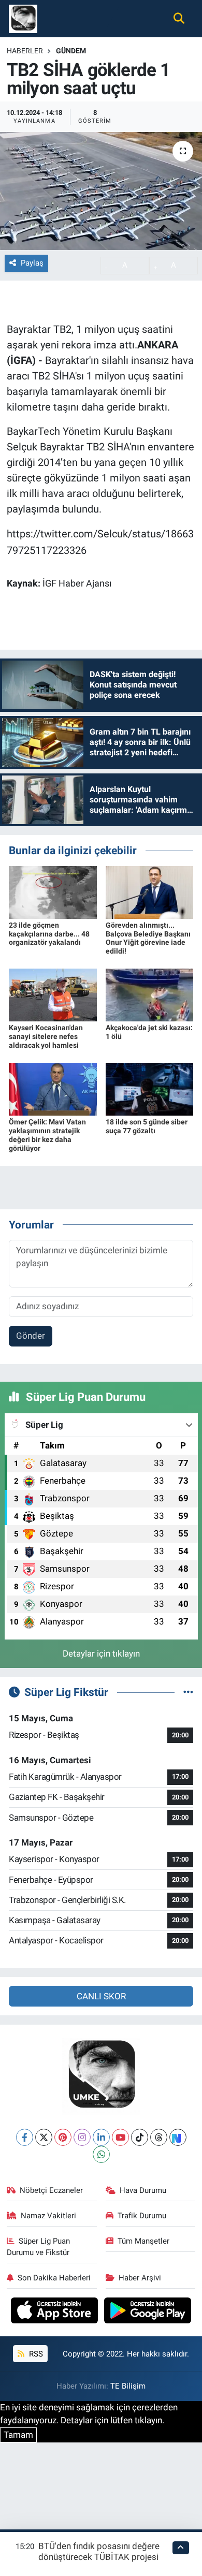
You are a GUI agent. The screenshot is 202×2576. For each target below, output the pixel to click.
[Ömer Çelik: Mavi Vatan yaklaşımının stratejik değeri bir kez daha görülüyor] (53, 1089)
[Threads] (159, 2137)
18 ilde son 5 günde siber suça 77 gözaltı (147, 1126)
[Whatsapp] (101, 2154)
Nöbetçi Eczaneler (51, 2190)
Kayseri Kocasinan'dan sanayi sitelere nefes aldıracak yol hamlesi (46, 1036)
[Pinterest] (63, 2137)
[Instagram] (82, 2137)
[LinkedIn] (101, 2137)
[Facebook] (25, 2137)
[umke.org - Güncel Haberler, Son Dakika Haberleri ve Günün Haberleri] (23, 18)
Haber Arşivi (140, 2278)
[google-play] (148, 2312)
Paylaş (32, 263)
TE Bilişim (128, 2386)
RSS (35, 2354)
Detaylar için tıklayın (101, 1653)
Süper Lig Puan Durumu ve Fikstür (39, 2247)
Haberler (25, 51)
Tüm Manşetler (143, 2241)
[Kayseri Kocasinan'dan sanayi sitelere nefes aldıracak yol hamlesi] (53, 994)
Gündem (71, 51)
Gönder (31, 1336)
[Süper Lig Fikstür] (188, 1692)
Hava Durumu (143, 2190)
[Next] (178, 2137)
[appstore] (56, 2312)
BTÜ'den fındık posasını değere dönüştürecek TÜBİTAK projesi (99, 2551)
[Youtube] (120, 2137)
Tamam (18, 2435)
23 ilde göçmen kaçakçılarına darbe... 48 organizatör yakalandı (49, 934)
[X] (44, 2137)
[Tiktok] (140, 2137)
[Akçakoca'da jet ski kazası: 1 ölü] (150, 994)
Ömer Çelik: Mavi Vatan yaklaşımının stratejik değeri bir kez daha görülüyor (47, 1135)
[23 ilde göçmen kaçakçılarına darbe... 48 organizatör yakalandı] (53, 891)
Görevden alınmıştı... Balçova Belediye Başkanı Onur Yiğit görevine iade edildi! (148, 938)
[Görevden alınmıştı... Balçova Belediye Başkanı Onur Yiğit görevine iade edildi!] (150, 891)
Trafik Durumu (142, 2216)
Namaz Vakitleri (48, 2216)
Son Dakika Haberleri (54, 2278)
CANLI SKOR (101, 1996)
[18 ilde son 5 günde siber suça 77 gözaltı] (150, 1089)
